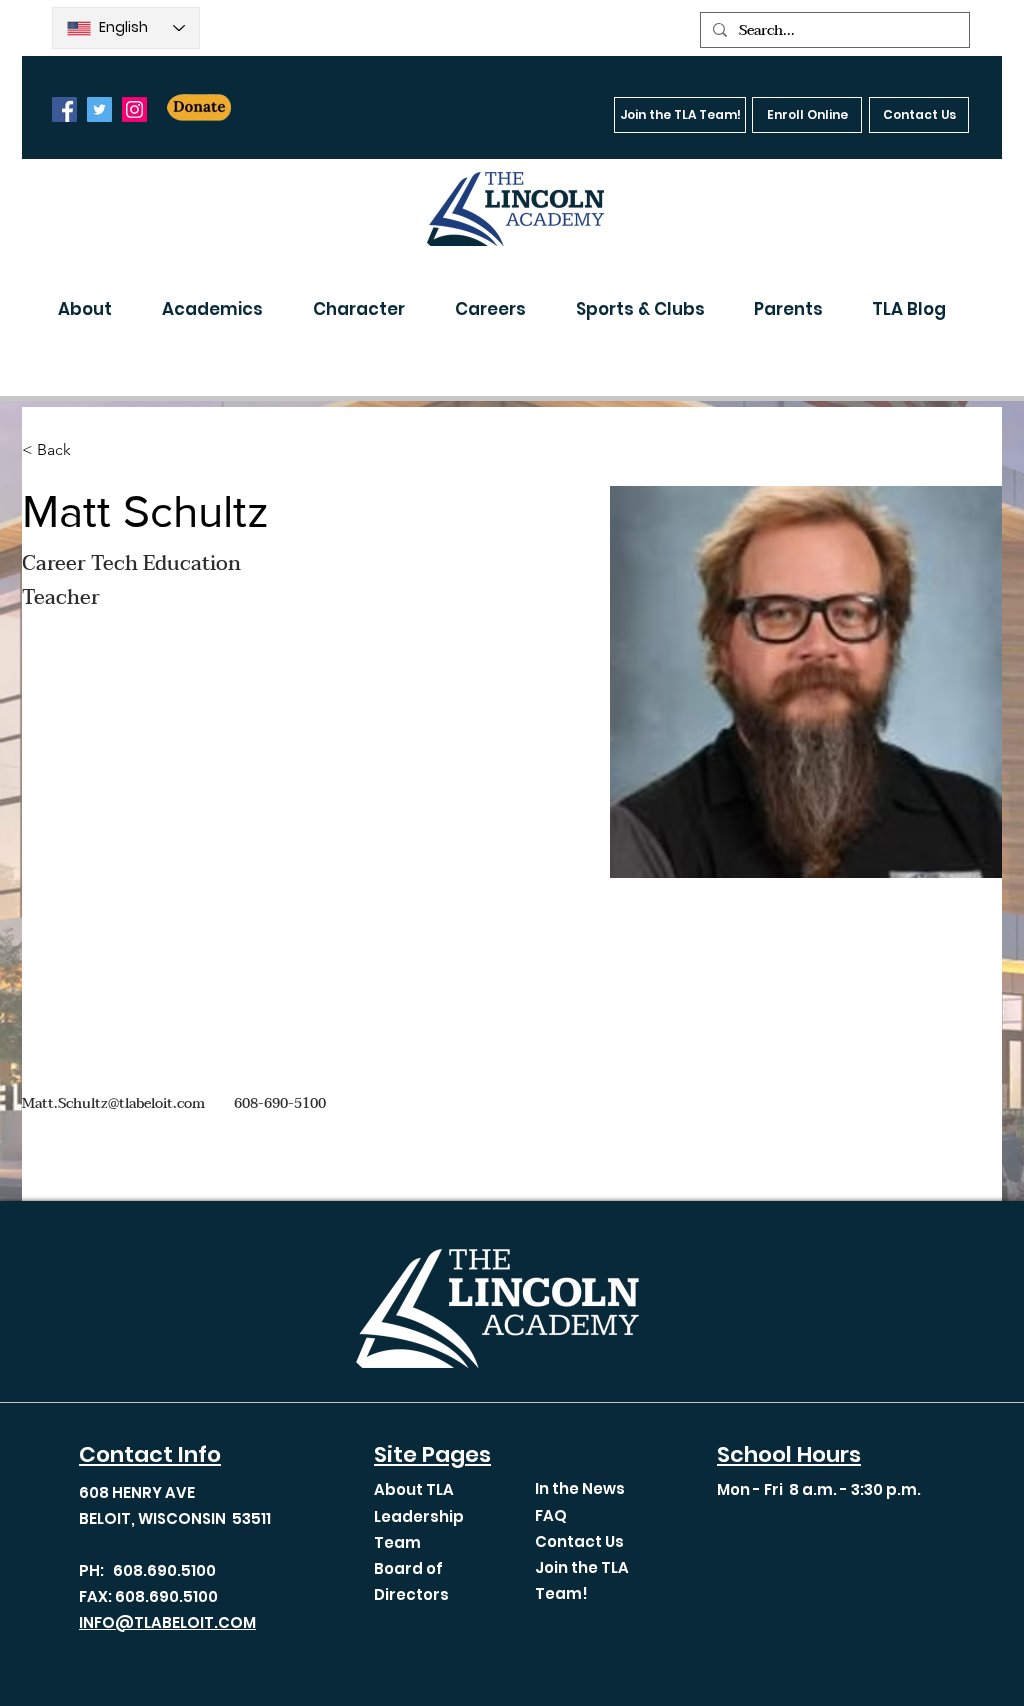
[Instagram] (134, 109)
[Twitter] (99, 109)
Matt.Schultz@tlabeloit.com (113, 1103)
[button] (95, 309)
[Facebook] (64, 109)
